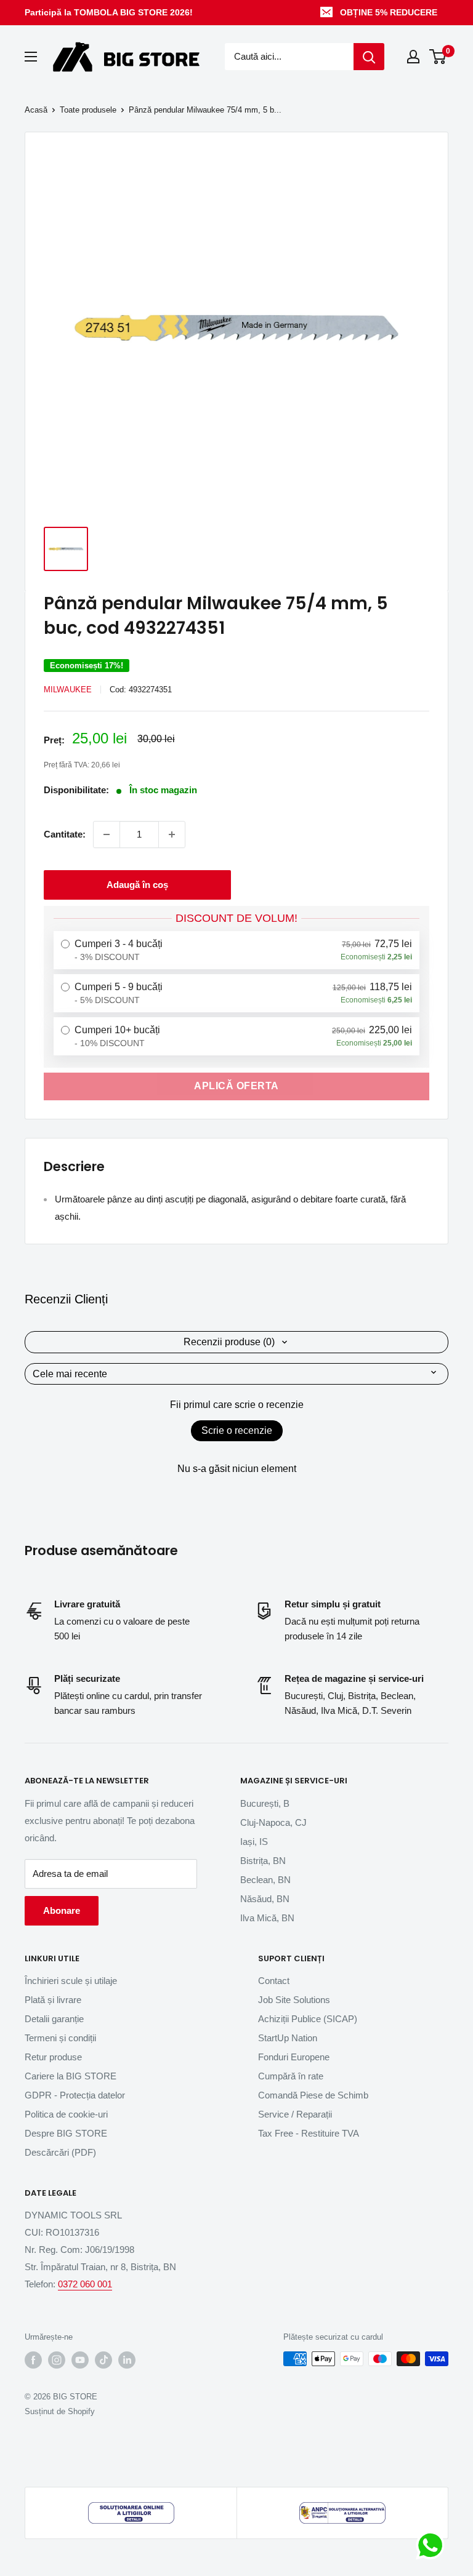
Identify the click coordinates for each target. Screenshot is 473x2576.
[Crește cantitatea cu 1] (172, 834)
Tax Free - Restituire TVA (309, 2133)
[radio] (236, 950)
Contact (274, 1981)
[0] (438, 57)
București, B (265, 1803)
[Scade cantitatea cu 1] (107, 834)
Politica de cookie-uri (66, 2114)
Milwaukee (68, 690)
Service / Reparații (295, 2114)
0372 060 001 (85, 2284)
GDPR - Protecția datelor (75, 2095)
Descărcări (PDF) (60, 2152)
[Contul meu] (413, 57)
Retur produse (53, 2057)
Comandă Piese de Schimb (313, 2095)
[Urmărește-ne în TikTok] (103, 2360)
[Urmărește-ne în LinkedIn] (127, 2360)
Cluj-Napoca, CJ (273, 1822)
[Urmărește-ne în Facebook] (33, 2360)
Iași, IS (254, 1842)
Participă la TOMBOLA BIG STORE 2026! (109, 12)
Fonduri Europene (294, 2057)
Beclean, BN (265, 1880)
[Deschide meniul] (31, 57)
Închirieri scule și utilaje (71, 1981)
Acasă (36, 110)
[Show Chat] (433, 2545)
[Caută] (369, 57)
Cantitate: (65, 834)
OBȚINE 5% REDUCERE (389, 12)
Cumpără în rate (291, 2076)
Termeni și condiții (60, 2038)
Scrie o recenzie (237, 1430)
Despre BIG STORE (66, 2133)
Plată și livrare (53, 2000)
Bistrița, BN (263, 1861)
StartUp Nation (288, 2038)
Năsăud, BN (265, 1899)
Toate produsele (88, 110)
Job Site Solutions (294, 2000)
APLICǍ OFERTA (236, 1086)
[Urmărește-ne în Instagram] (57, 2360)
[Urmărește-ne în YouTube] (80, 2360)
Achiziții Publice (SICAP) (308, 2019)
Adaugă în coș (137, 885)
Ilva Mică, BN (267, 1918)
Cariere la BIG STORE (71, 2076)
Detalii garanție (54, 2019)
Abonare (62, 1910)
